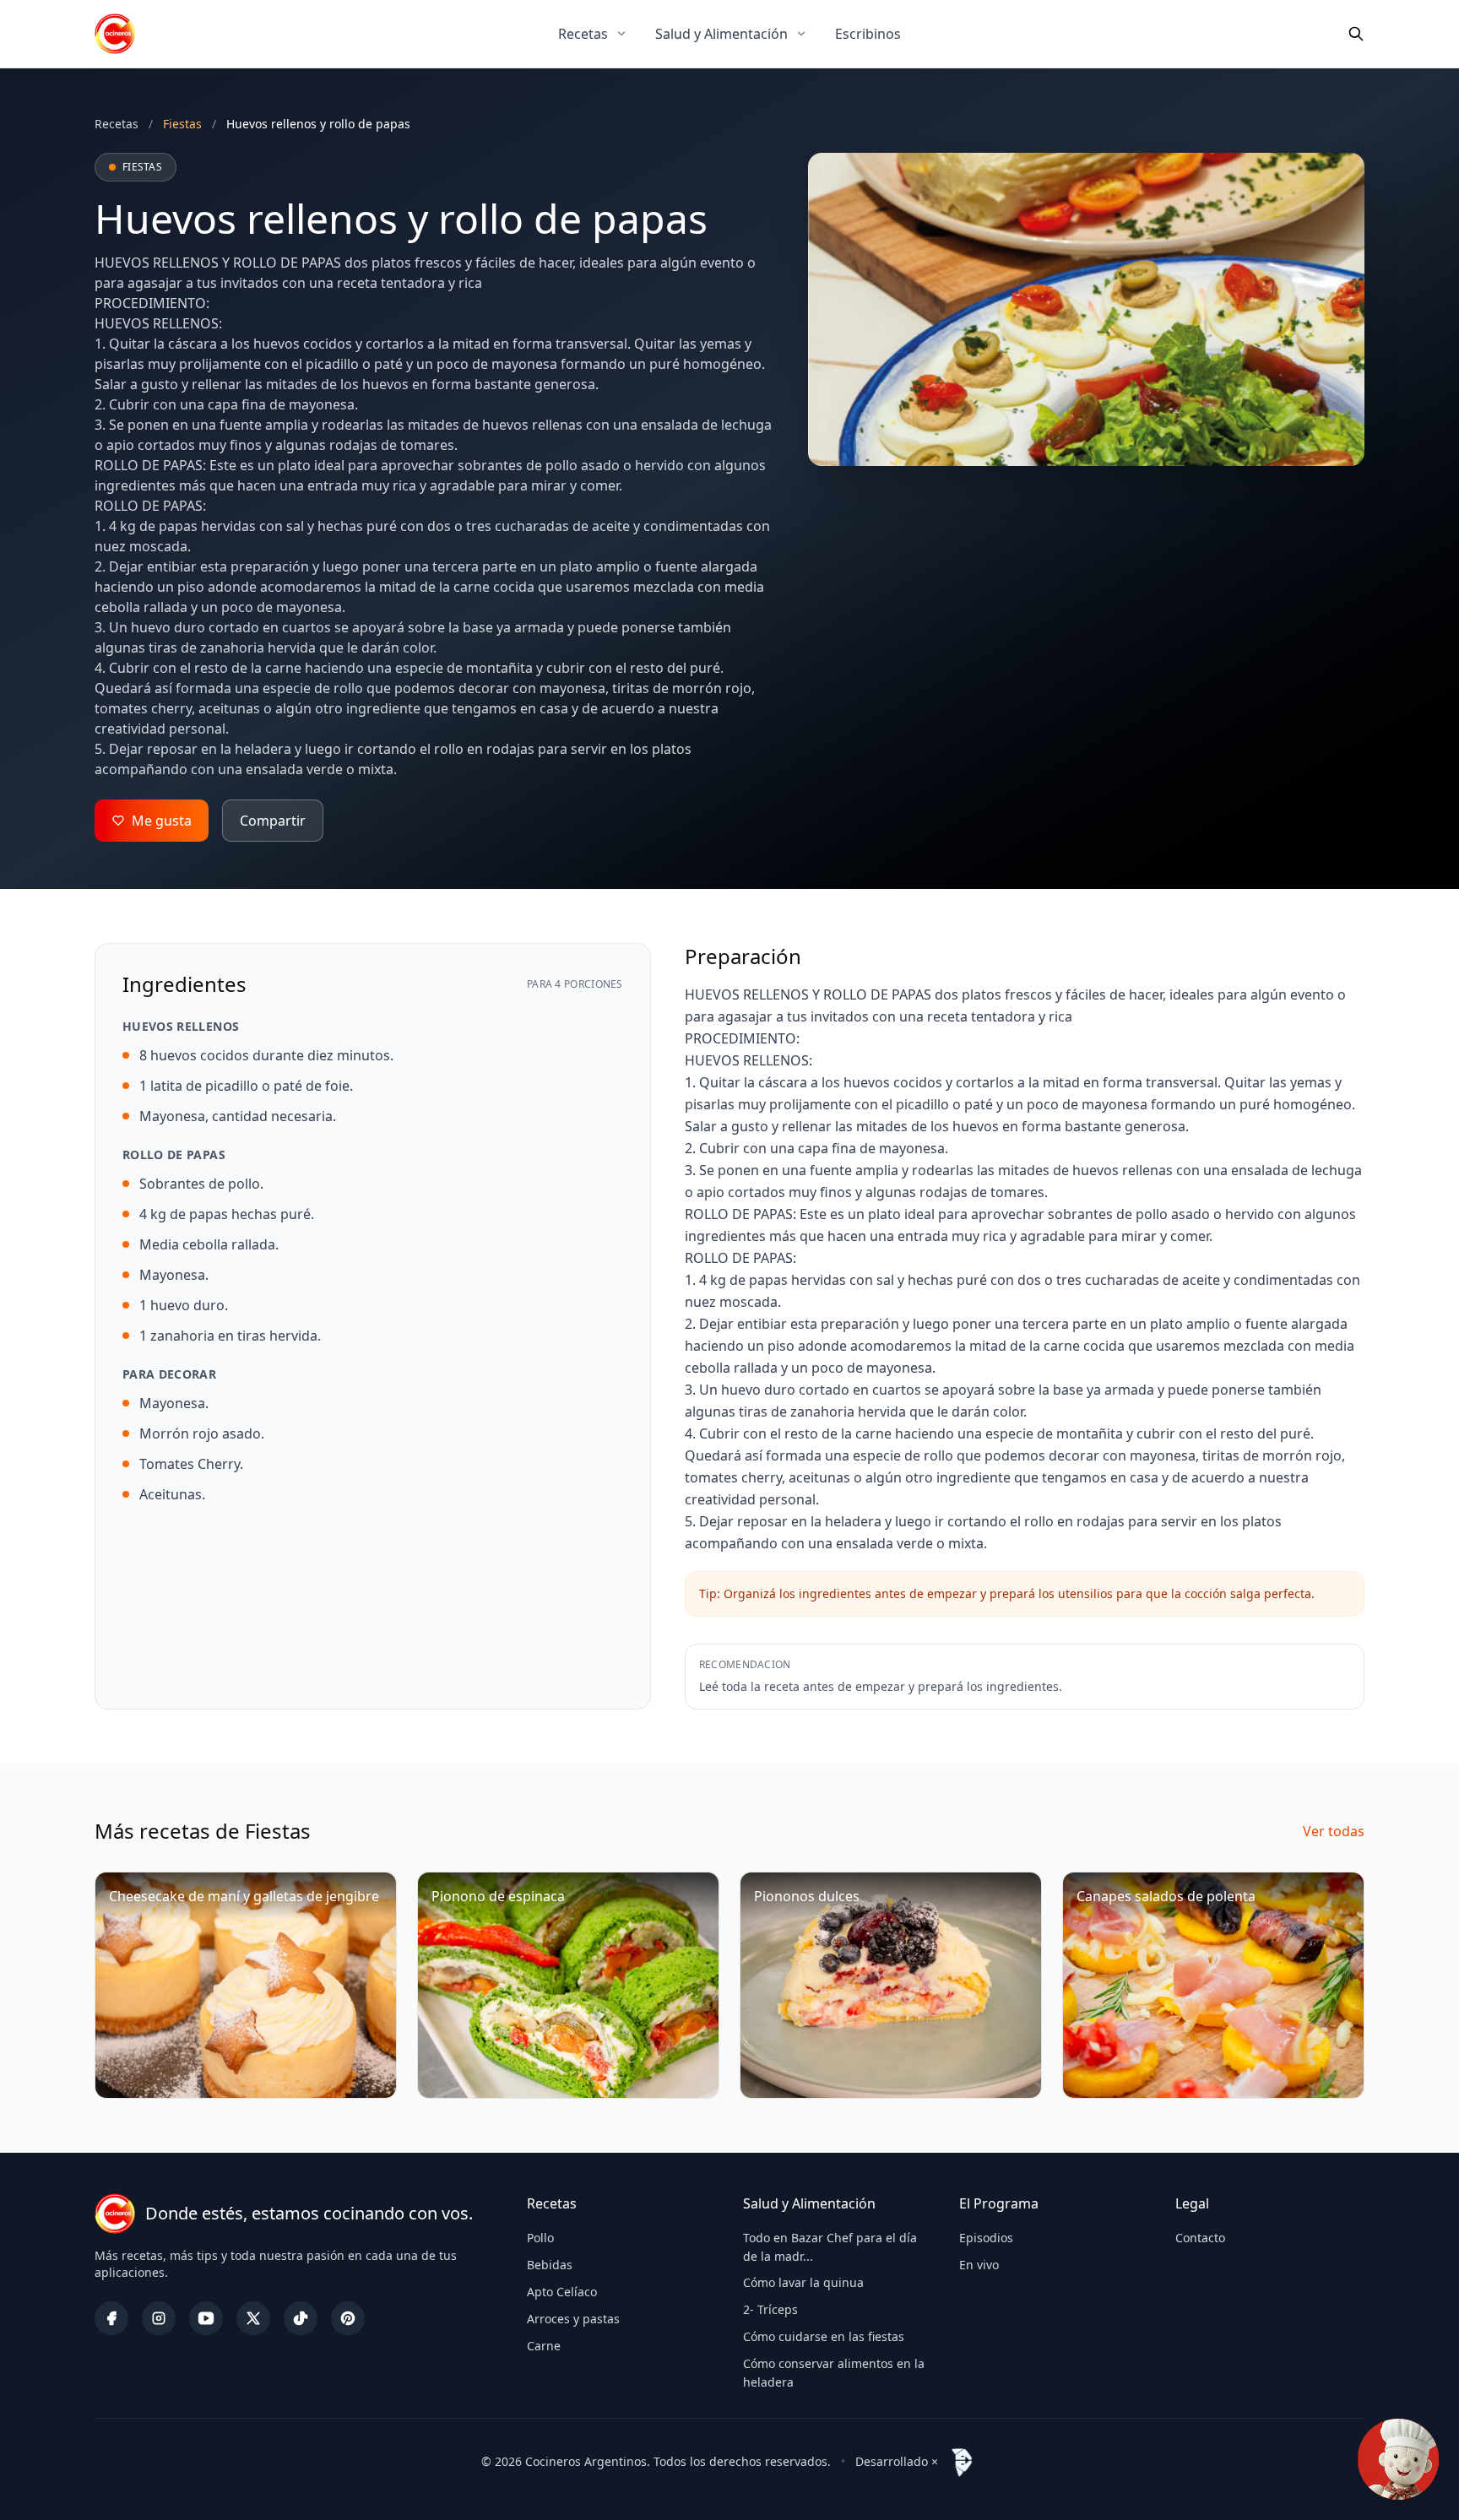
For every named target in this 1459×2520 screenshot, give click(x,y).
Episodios (986, 2238)
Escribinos (868, 34)
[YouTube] (206, 2318)
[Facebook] (111, 2318)
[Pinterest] (348, 2318)
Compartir (273, 821)
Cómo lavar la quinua (803, 2282)
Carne (544, 2346)
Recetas (583, 34)
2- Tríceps (770, 2309)
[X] (253, 2318)
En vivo (979, 2265)
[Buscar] (1356, 34)
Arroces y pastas (573, 2319)
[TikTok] (301, 2318)
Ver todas (1334, 1831)
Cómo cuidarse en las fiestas (824, 2336)
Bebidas (550, 2265)
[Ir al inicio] (115, 34)
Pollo (540, 2238)
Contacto (1200, 2238)
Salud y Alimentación (721, 34)
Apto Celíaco (562, 2292)
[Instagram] (159, 2318)
